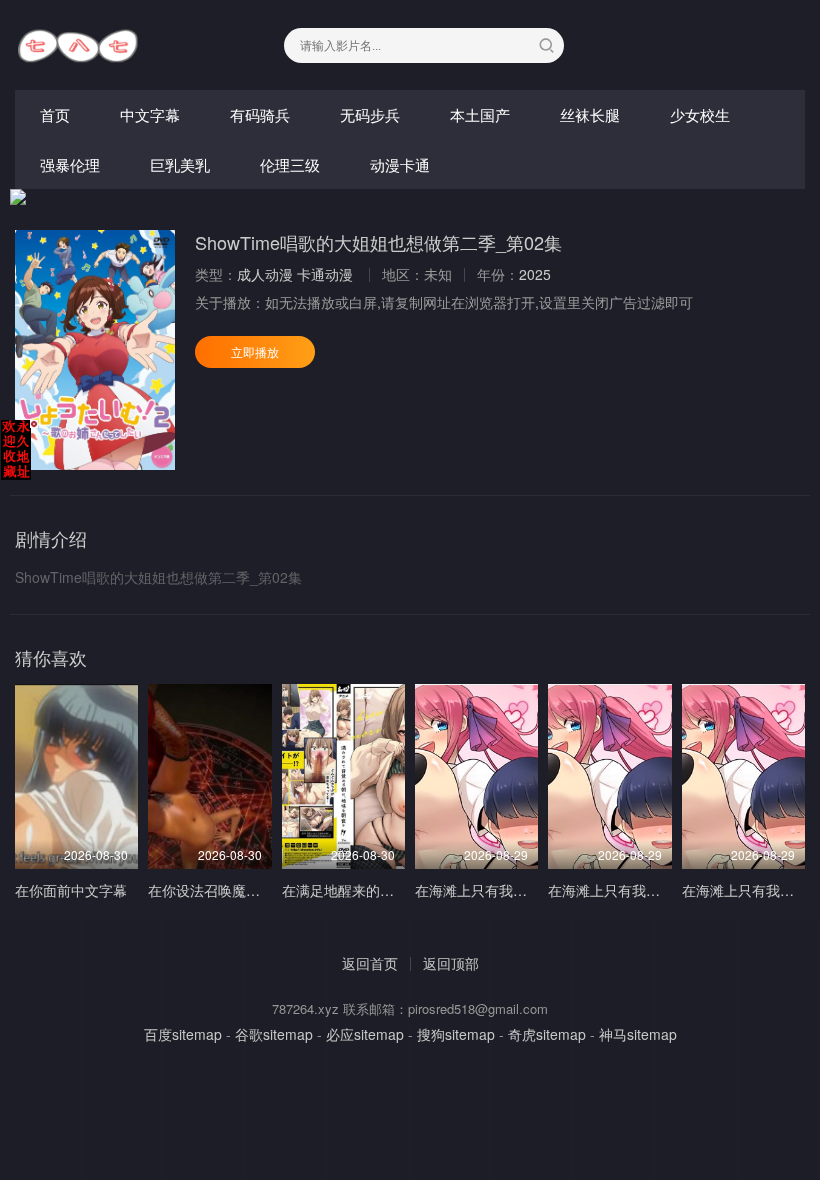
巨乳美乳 (180, 164)
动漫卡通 (400, 164)
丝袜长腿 (590, 114)
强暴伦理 (70, 164)
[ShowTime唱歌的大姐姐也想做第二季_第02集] (95, 350)
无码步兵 (370, 114)
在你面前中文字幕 (71, 890)
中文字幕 (150, 114)
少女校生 (700, 114)
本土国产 (480, 114)
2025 (535, 274)
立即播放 (255, 351)
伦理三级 (290, 164)
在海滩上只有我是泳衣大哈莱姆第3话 (531, 890)
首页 (55, 114)
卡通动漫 (325, 274)
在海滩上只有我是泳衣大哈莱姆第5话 (664, 890)
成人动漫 (265, 274)
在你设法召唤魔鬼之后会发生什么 (253, 890)
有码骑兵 (260, 114)
